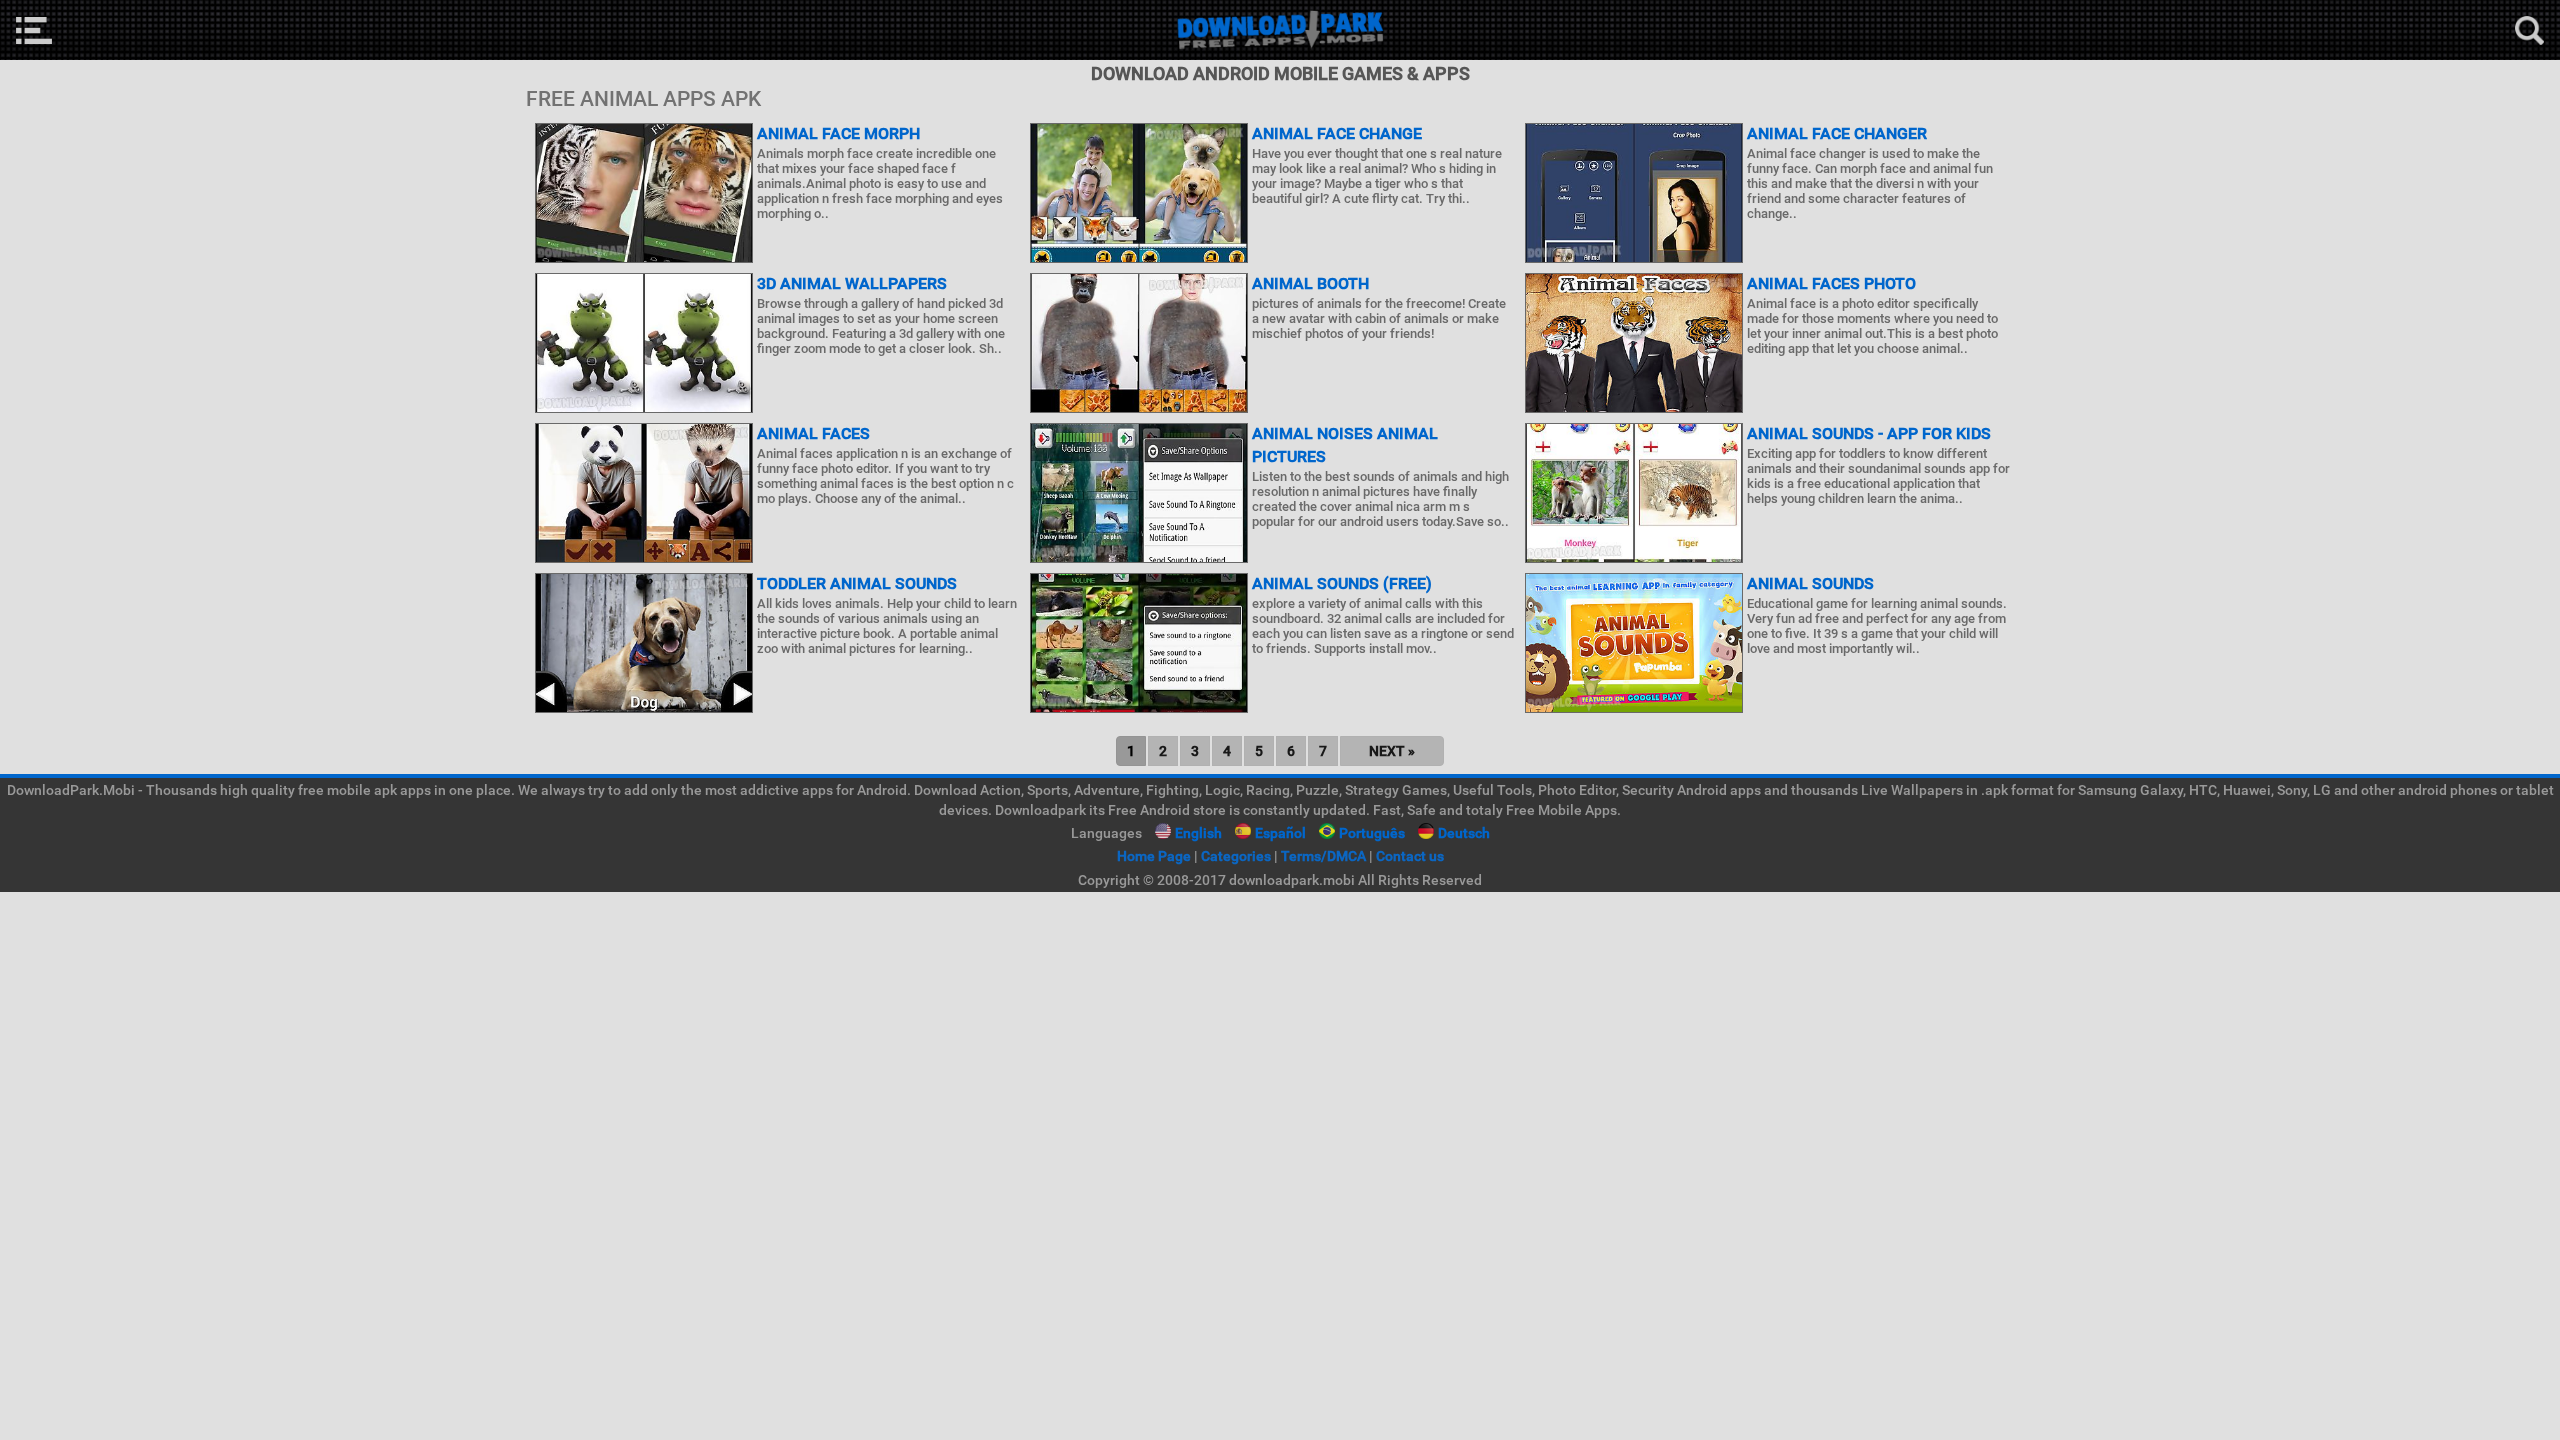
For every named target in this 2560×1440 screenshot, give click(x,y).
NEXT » (1392, 751)
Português (1372, 833)
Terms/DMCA (1323, 856)
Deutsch (1464, 833)
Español (1280, 833)
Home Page (1154, 856)
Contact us (1410, 856)
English (1198, 833)
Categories (1236, 856)
